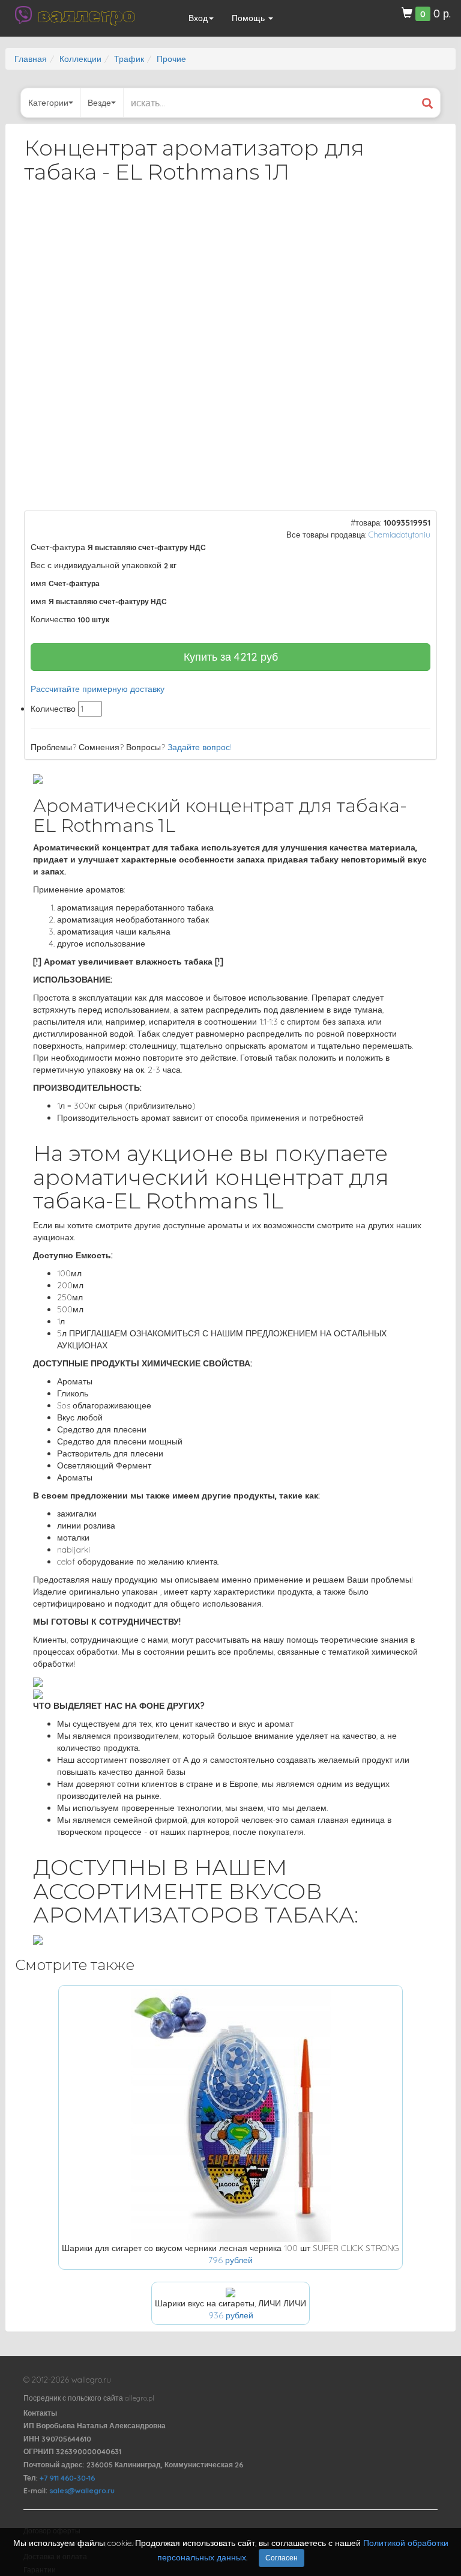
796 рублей (230, 2260)
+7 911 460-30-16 (67, 2478)
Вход (198, 18)
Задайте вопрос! (200, 747)
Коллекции (80, 59)
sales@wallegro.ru (82, 2490)
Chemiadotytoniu (399, 535)
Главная (31, 59)
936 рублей (231, 2315)
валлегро (86, 15)
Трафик (129, 59)
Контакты (40, 2413)
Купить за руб (231, 657)
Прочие (171, 59)
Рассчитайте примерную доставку (98, 689)
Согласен (282, 2558)
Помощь (249, 18)
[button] (417, 225)
